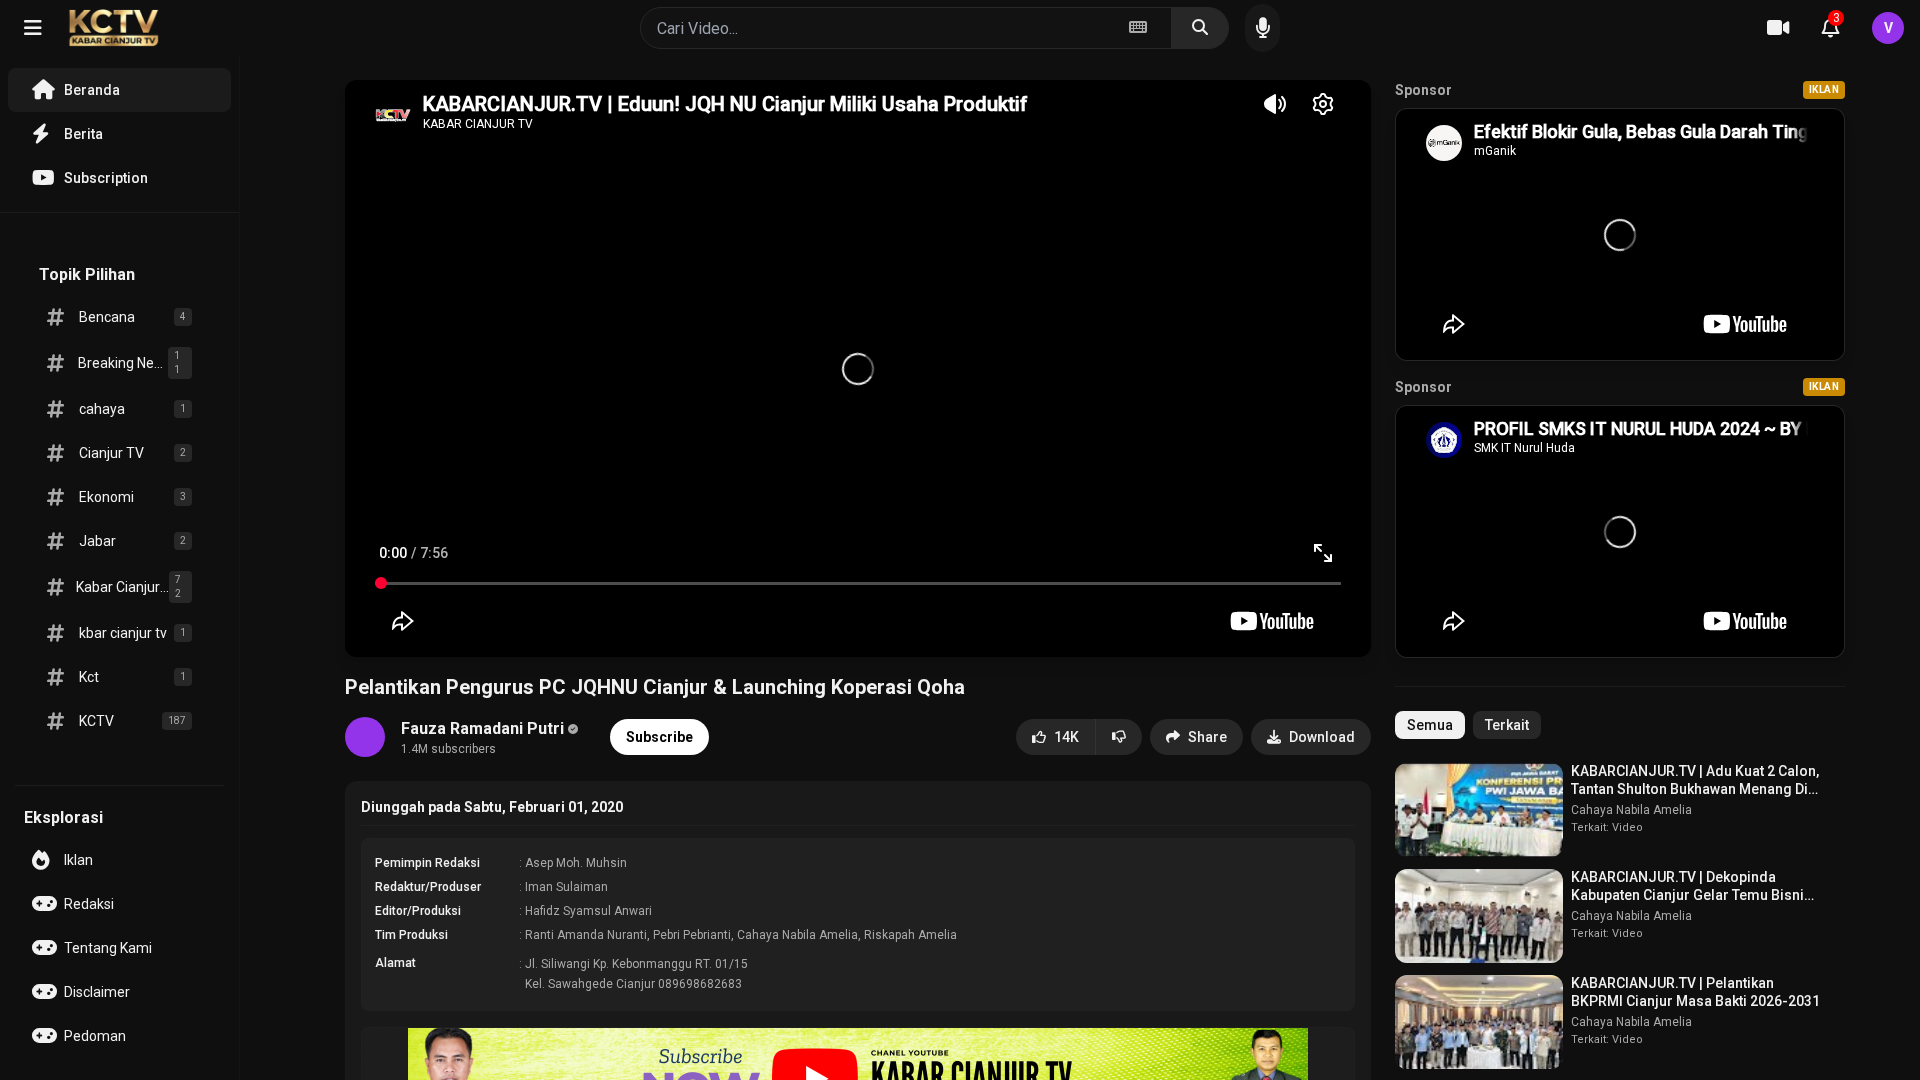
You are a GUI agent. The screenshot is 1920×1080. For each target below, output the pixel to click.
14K (1066, 737)
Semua (1430, 725)
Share (1207, 737)
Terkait (1507, 725)
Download (1322, 737)
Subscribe (659, 737)
